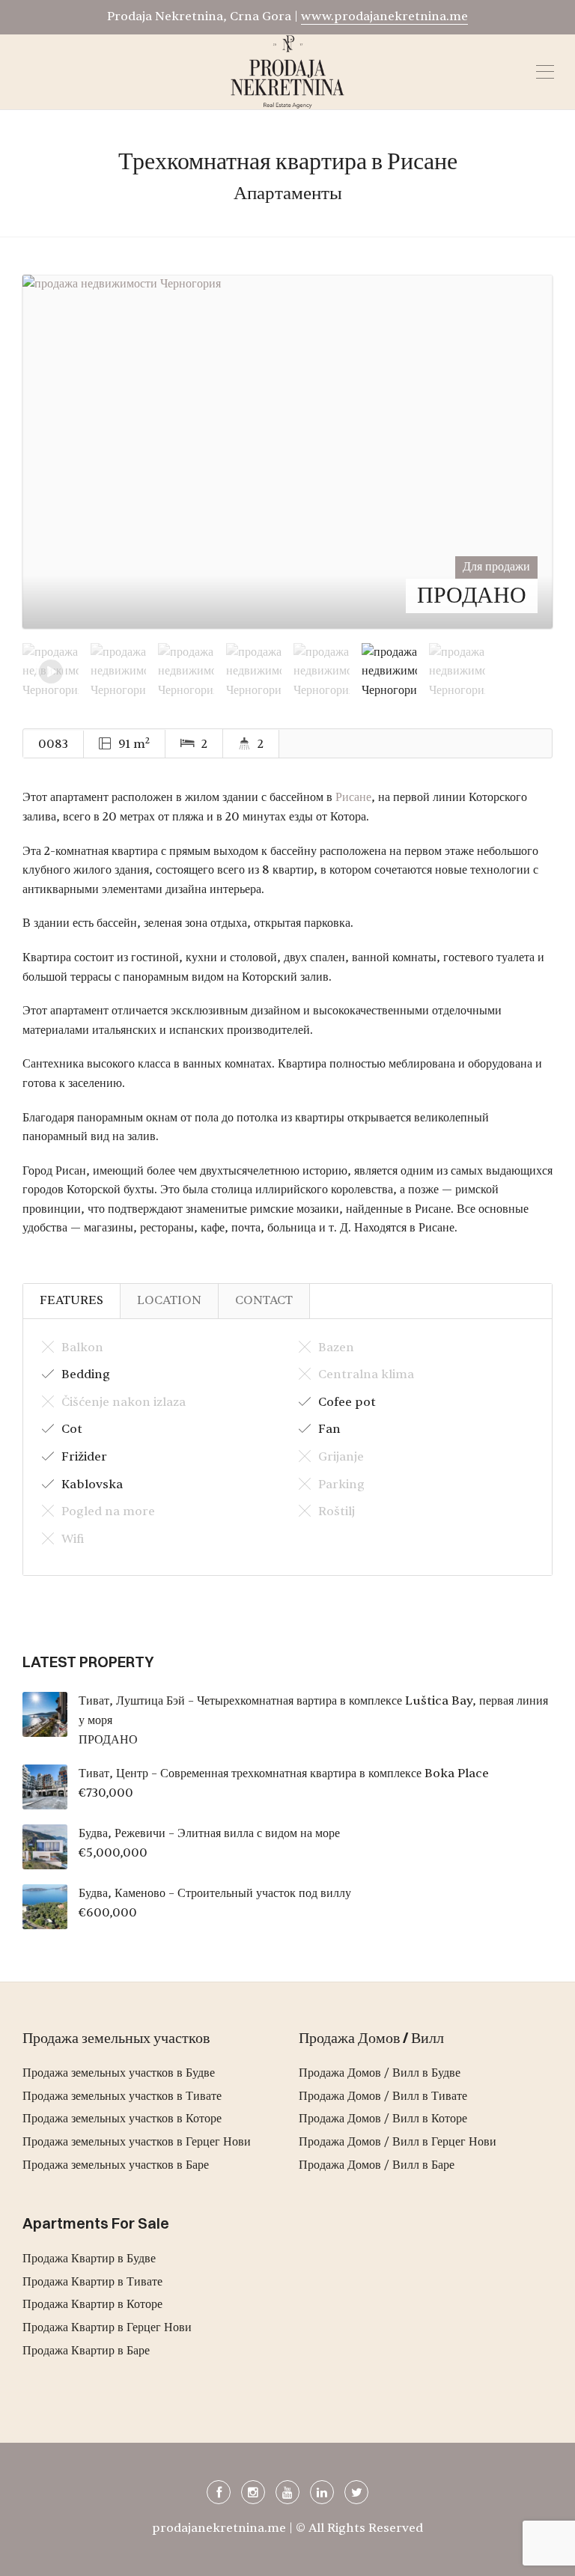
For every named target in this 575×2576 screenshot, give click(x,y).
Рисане (353, 797)
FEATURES (72, 1300)
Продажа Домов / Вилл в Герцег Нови (398, 2142)
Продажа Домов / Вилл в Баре (377, 2165)
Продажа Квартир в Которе (92, 2304)
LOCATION (169, 1300)
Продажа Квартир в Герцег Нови (107, 2327)
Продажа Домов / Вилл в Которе (383, 2119)
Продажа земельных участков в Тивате (122, 2096)
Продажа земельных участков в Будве (119, 2073)
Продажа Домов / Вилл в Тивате (383, 2096)
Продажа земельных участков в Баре (116, 2165)
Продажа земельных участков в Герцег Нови (137, 2142)
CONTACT (264, 1300)
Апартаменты (288, 193)
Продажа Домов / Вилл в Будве (380, 2073)
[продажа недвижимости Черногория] (287, 451)
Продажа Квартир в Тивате (92, 2282)
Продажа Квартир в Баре (86, 2351)
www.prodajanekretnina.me (384, 16)
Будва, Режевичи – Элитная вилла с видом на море (209, 1833)
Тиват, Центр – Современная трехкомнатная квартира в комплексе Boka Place (284, 1773)
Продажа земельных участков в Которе (122, 2119)
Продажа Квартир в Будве (89, 2259)
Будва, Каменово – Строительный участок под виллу (215, 1893)
